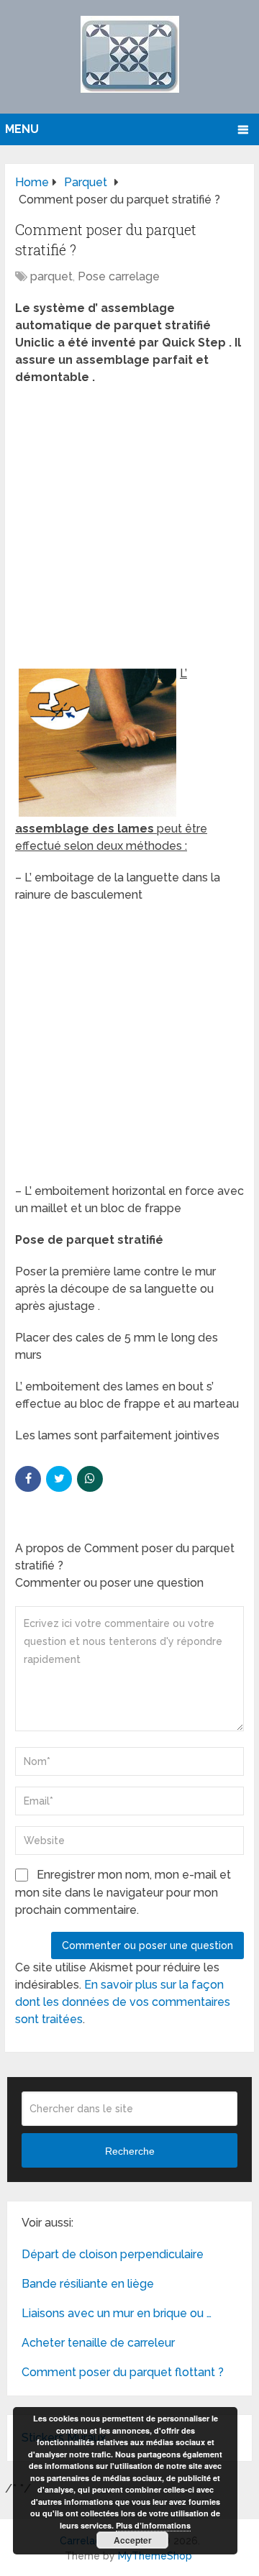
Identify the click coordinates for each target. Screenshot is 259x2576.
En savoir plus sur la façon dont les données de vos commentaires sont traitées (123, 2002)
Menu (22, 129)
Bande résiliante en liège (88, 2284)
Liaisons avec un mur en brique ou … (117, 2313)
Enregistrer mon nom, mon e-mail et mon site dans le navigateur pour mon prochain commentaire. (123, 1892)
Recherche (130, 2151)
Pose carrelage (119, 276)
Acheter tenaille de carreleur (98, 2343)
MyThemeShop (155, 2556)
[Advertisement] (129, 530)
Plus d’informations (153, 2525)
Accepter (133, 2540)
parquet (51, 276)
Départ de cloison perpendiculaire (113, 2254)
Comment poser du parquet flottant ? (123, 2372)
